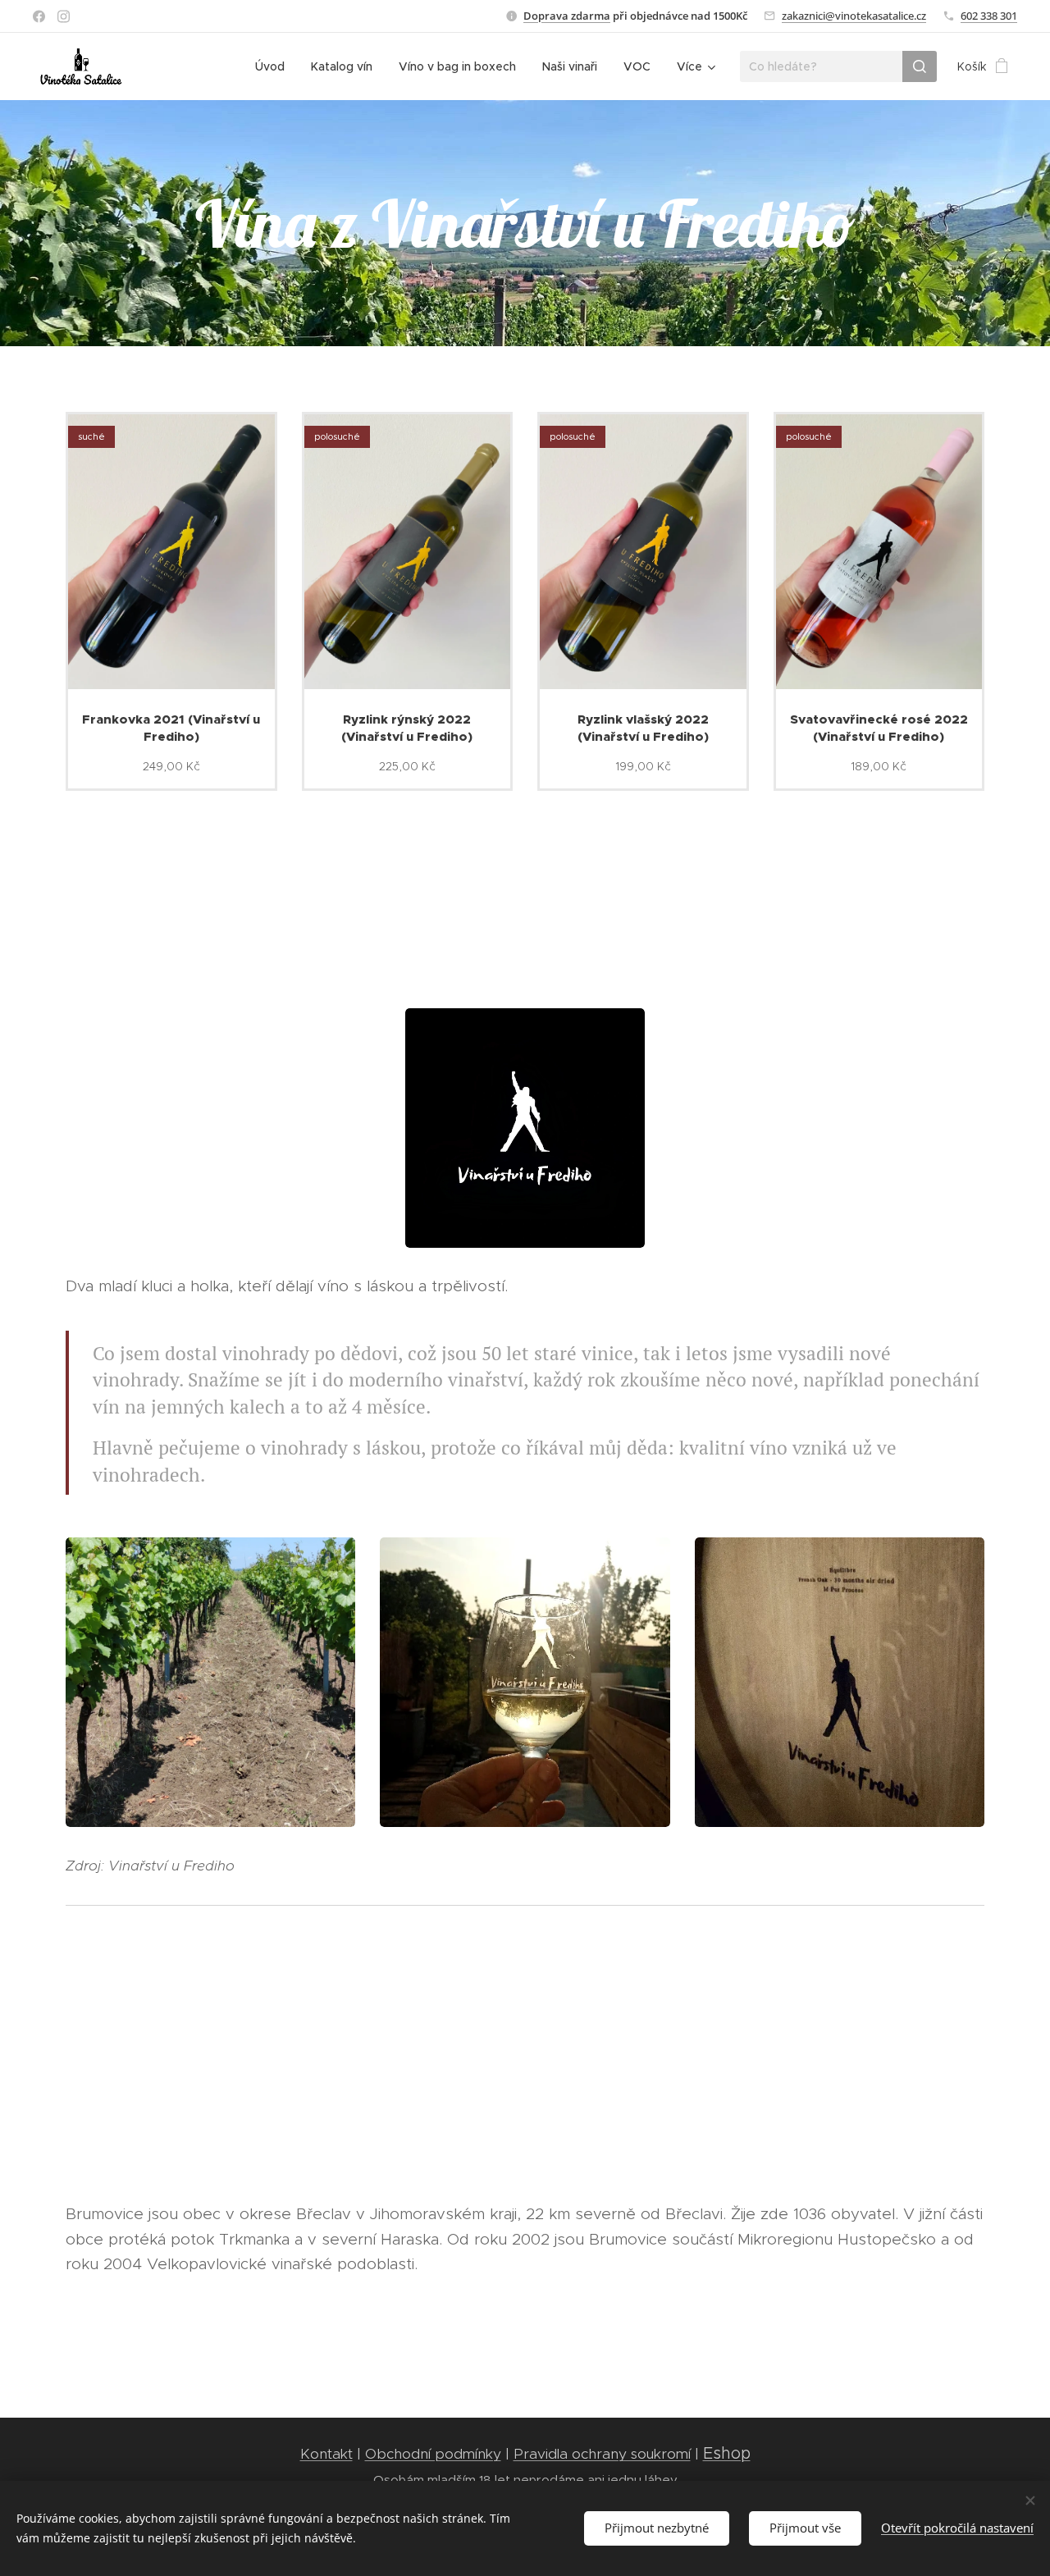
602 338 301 (989, 16)
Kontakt (326, 2454)
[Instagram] (64, 16)
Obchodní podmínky (433, 2454)
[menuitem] (274, 66)
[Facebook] (39, 16)
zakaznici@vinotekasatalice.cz (854, 16)
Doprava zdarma (567, 16)
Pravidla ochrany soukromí (602, 2454)
